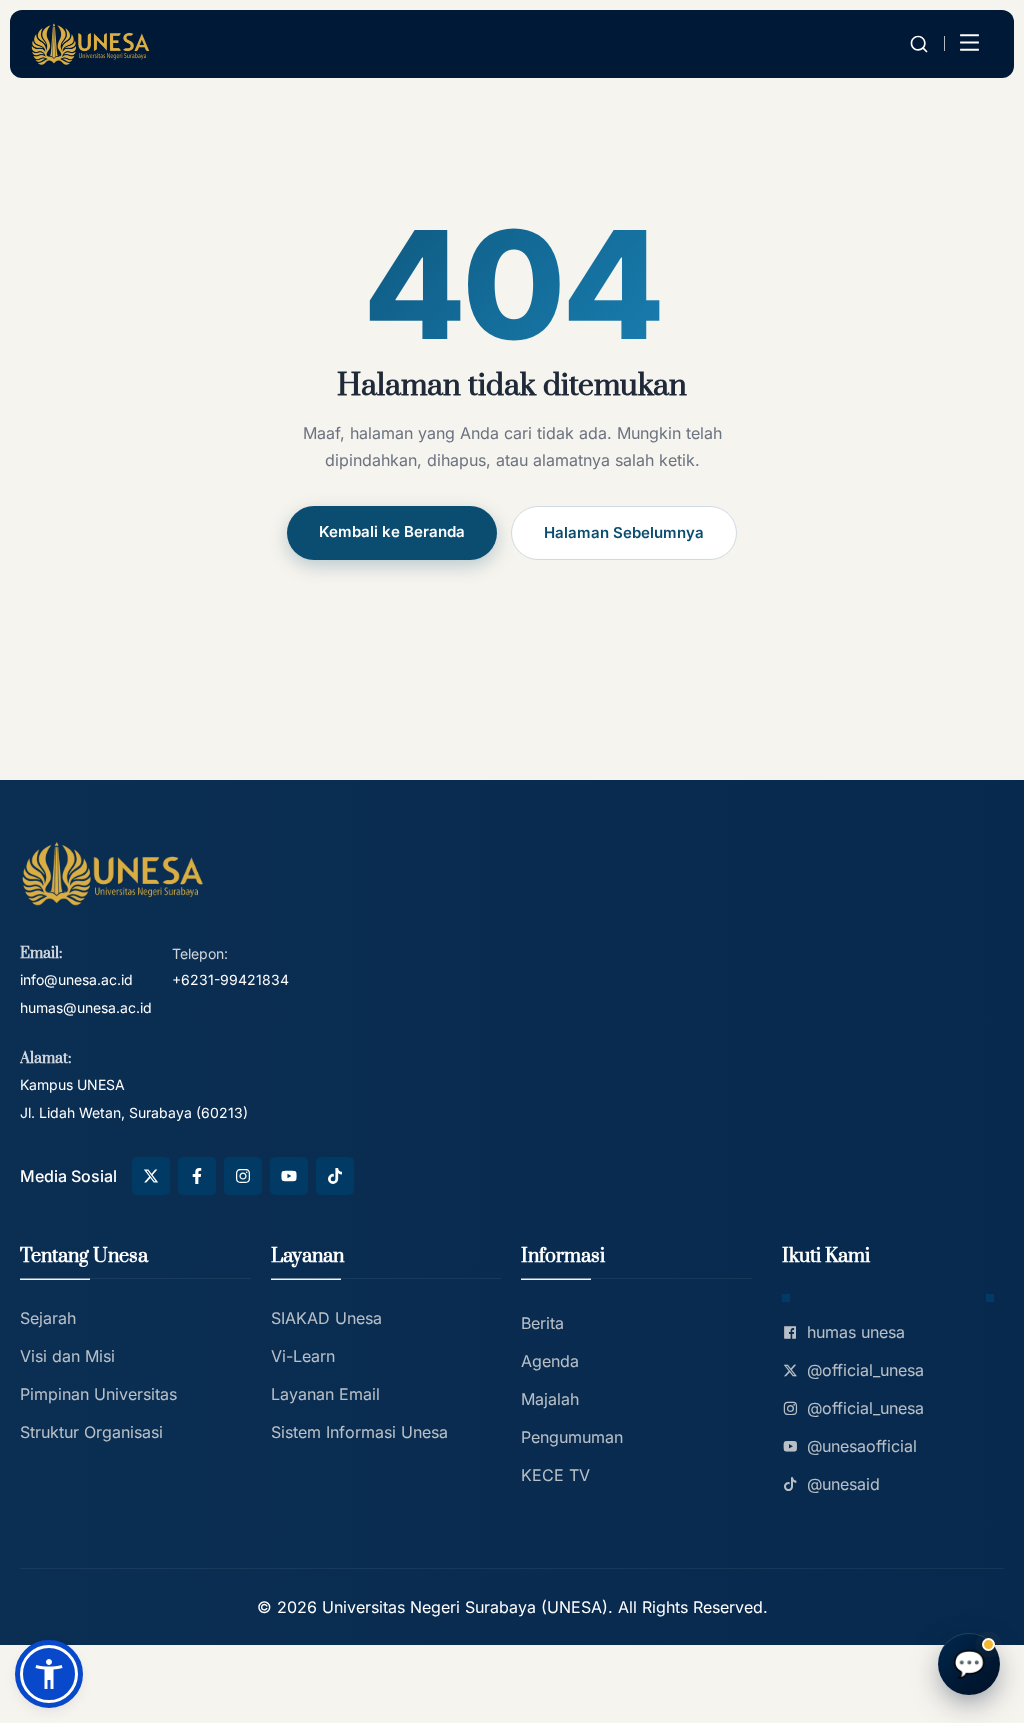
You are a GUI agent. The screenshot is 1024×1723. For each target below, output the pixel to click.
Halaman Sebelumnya (624, 532)
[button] (49, 1674)
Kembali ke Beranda (392, 531)
